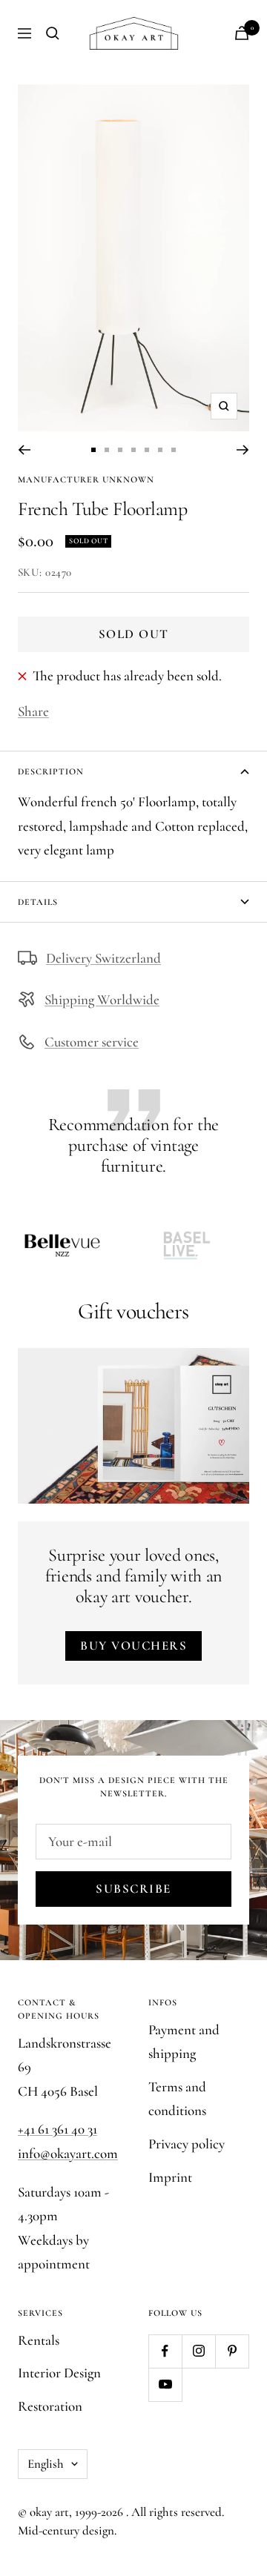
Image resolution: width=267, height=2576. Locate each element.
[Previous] (24, 450)
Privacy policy (187, 2144)
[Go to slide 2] (107, 450)
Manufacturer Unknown (86, 479)
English (46, 2464)
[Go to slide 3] (120, 450)
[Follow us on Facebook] (165, 2351)
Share (33, 711)
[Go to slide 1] (93, 450)
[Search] (53, 33)
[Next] (243, 450)
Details (38, 902)
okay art (49, 2512)
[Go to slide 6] (160, 450)
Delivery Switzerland (103, 958)
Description (51, 771)
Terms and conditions (177, 2099)
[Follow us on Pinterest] (232, 2351)
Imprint (170, 2177)
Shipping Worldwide (102, 999)
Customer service (92, 1042)
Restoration (50, 2406)
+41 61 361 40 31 (57, 2129)
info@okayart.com (68, 2153)
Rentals (39, 2340)
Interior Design (59, 2373)
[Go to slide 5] (147, 450)
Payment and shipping (184, 2042)
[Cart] (242, 33)
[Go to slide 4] (133, 450)
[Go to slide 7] (174, 450)
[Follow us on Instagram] (198, 2351)
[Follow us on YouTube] (165, 2384)
